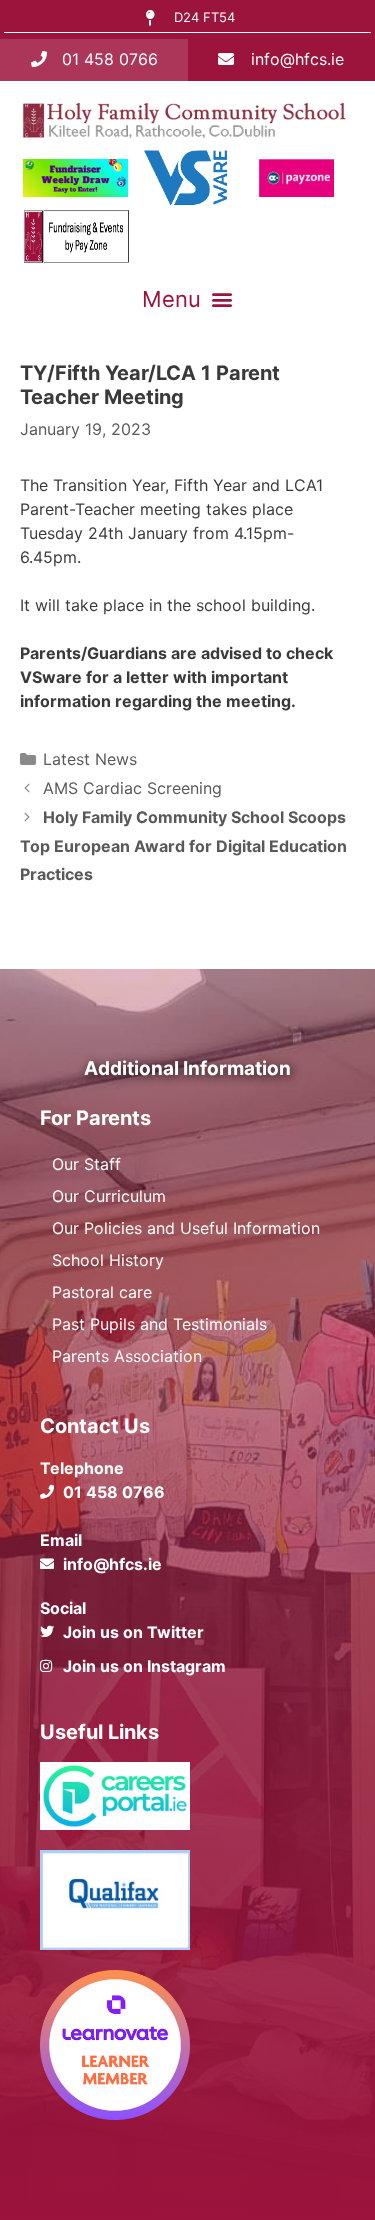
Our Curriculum (109, 1196)
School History (108, 1260)
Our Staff (86, 1164)
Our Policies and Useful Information (186, 1228)
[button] (188, 299)
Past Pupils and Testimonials (159, 1324)
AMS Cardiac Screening (132, 788)
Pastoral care (102, 1292)
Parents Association (127, 1356)
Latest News (90, 759)
